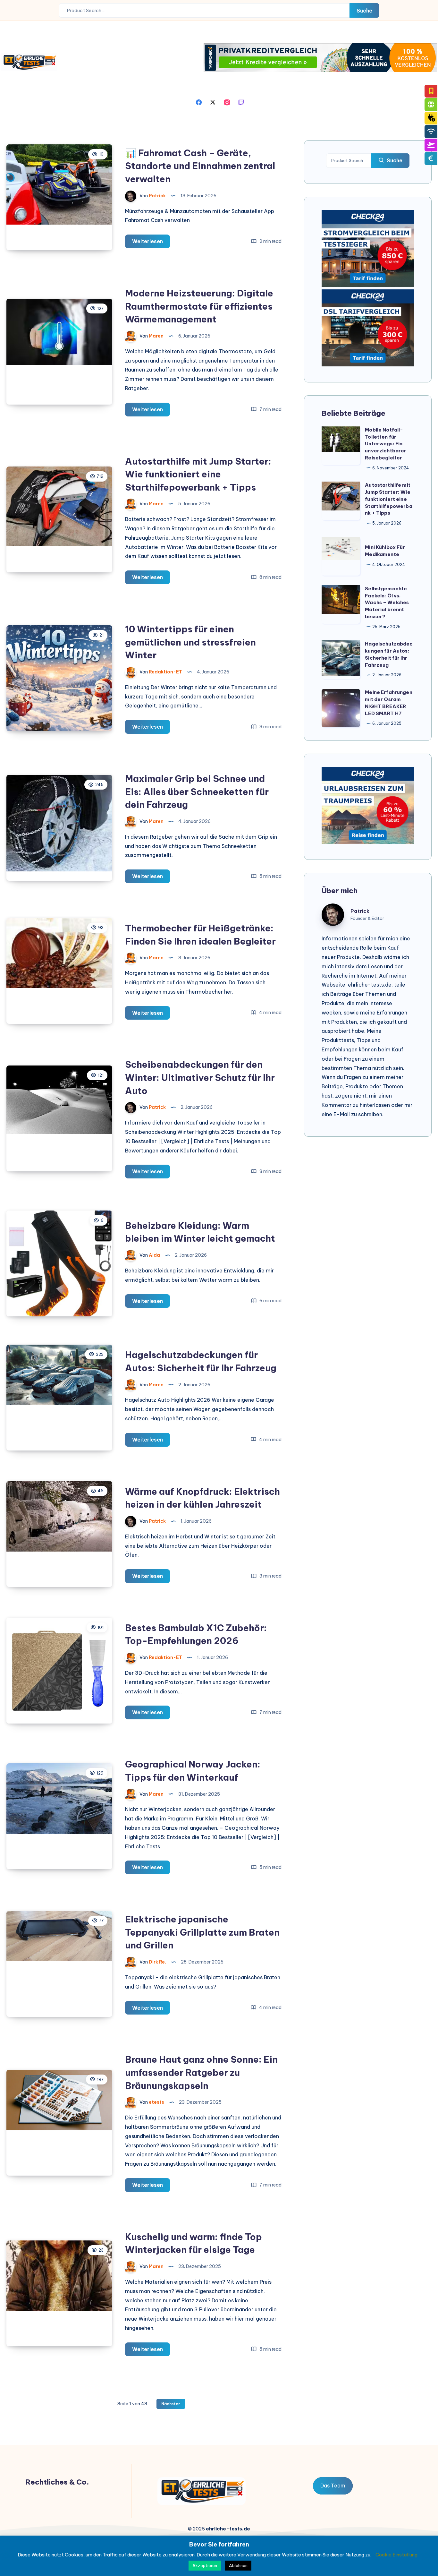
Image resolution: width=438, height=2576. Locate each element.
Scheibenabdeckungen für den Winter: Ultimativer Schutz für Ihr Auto (200, 1077)
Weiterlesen (151, 243)
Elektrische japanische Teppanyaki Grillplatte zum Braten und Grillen (202, 1932)
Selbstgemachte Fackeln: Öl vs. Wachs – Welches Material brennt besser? (387, 603)
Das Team (333, 2486)
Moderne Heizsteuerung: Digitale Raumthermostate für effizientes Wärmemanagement (199, 306)
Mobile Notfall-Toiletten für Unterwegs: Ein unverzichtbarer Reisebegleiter (386, 444)
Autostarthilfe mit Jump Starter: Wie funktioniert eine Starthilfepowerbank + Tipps (198, 474)
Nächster (171, 2404)
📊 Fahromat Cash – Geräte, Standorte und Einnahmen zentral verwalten (200, 166)
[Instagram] (227, 102)
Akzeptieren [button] (205, 2565)
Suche (364, 11)
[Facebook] (199, 102)
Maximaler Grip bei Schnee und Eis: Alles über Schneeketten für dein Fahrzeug (197, 792)
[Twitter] (213, 102)
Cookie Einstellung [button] (396, 2555)
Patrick (360, 911)
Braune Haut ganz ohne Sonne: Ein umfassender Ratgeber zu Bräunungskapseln (201, 2072)
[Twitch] (241, 102)
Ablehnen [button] (238, 2565)
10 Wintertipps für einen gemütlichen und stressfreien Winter (190, 642)
